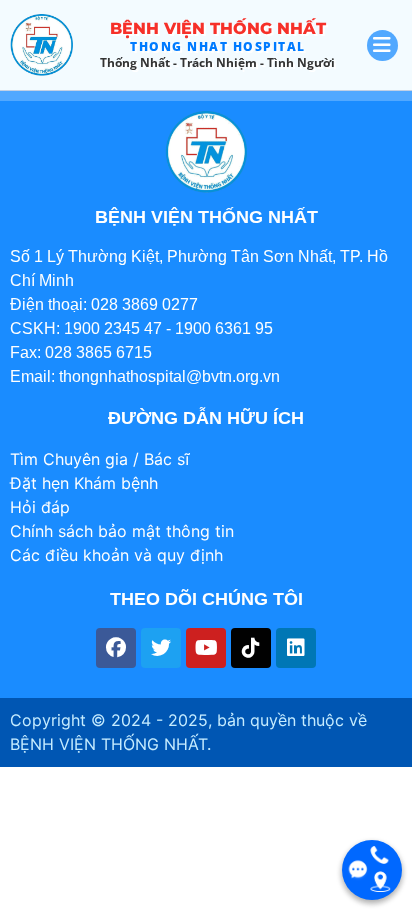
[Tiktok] (251, 648)
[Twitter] (161, 648)
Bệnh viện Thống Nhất (218, 28)
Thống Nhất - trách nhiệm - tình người (217, 62)
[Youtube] (206, 648)
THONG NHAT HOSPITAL (218, 46)
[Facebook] (116, 648)
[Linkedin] (296, 648)
